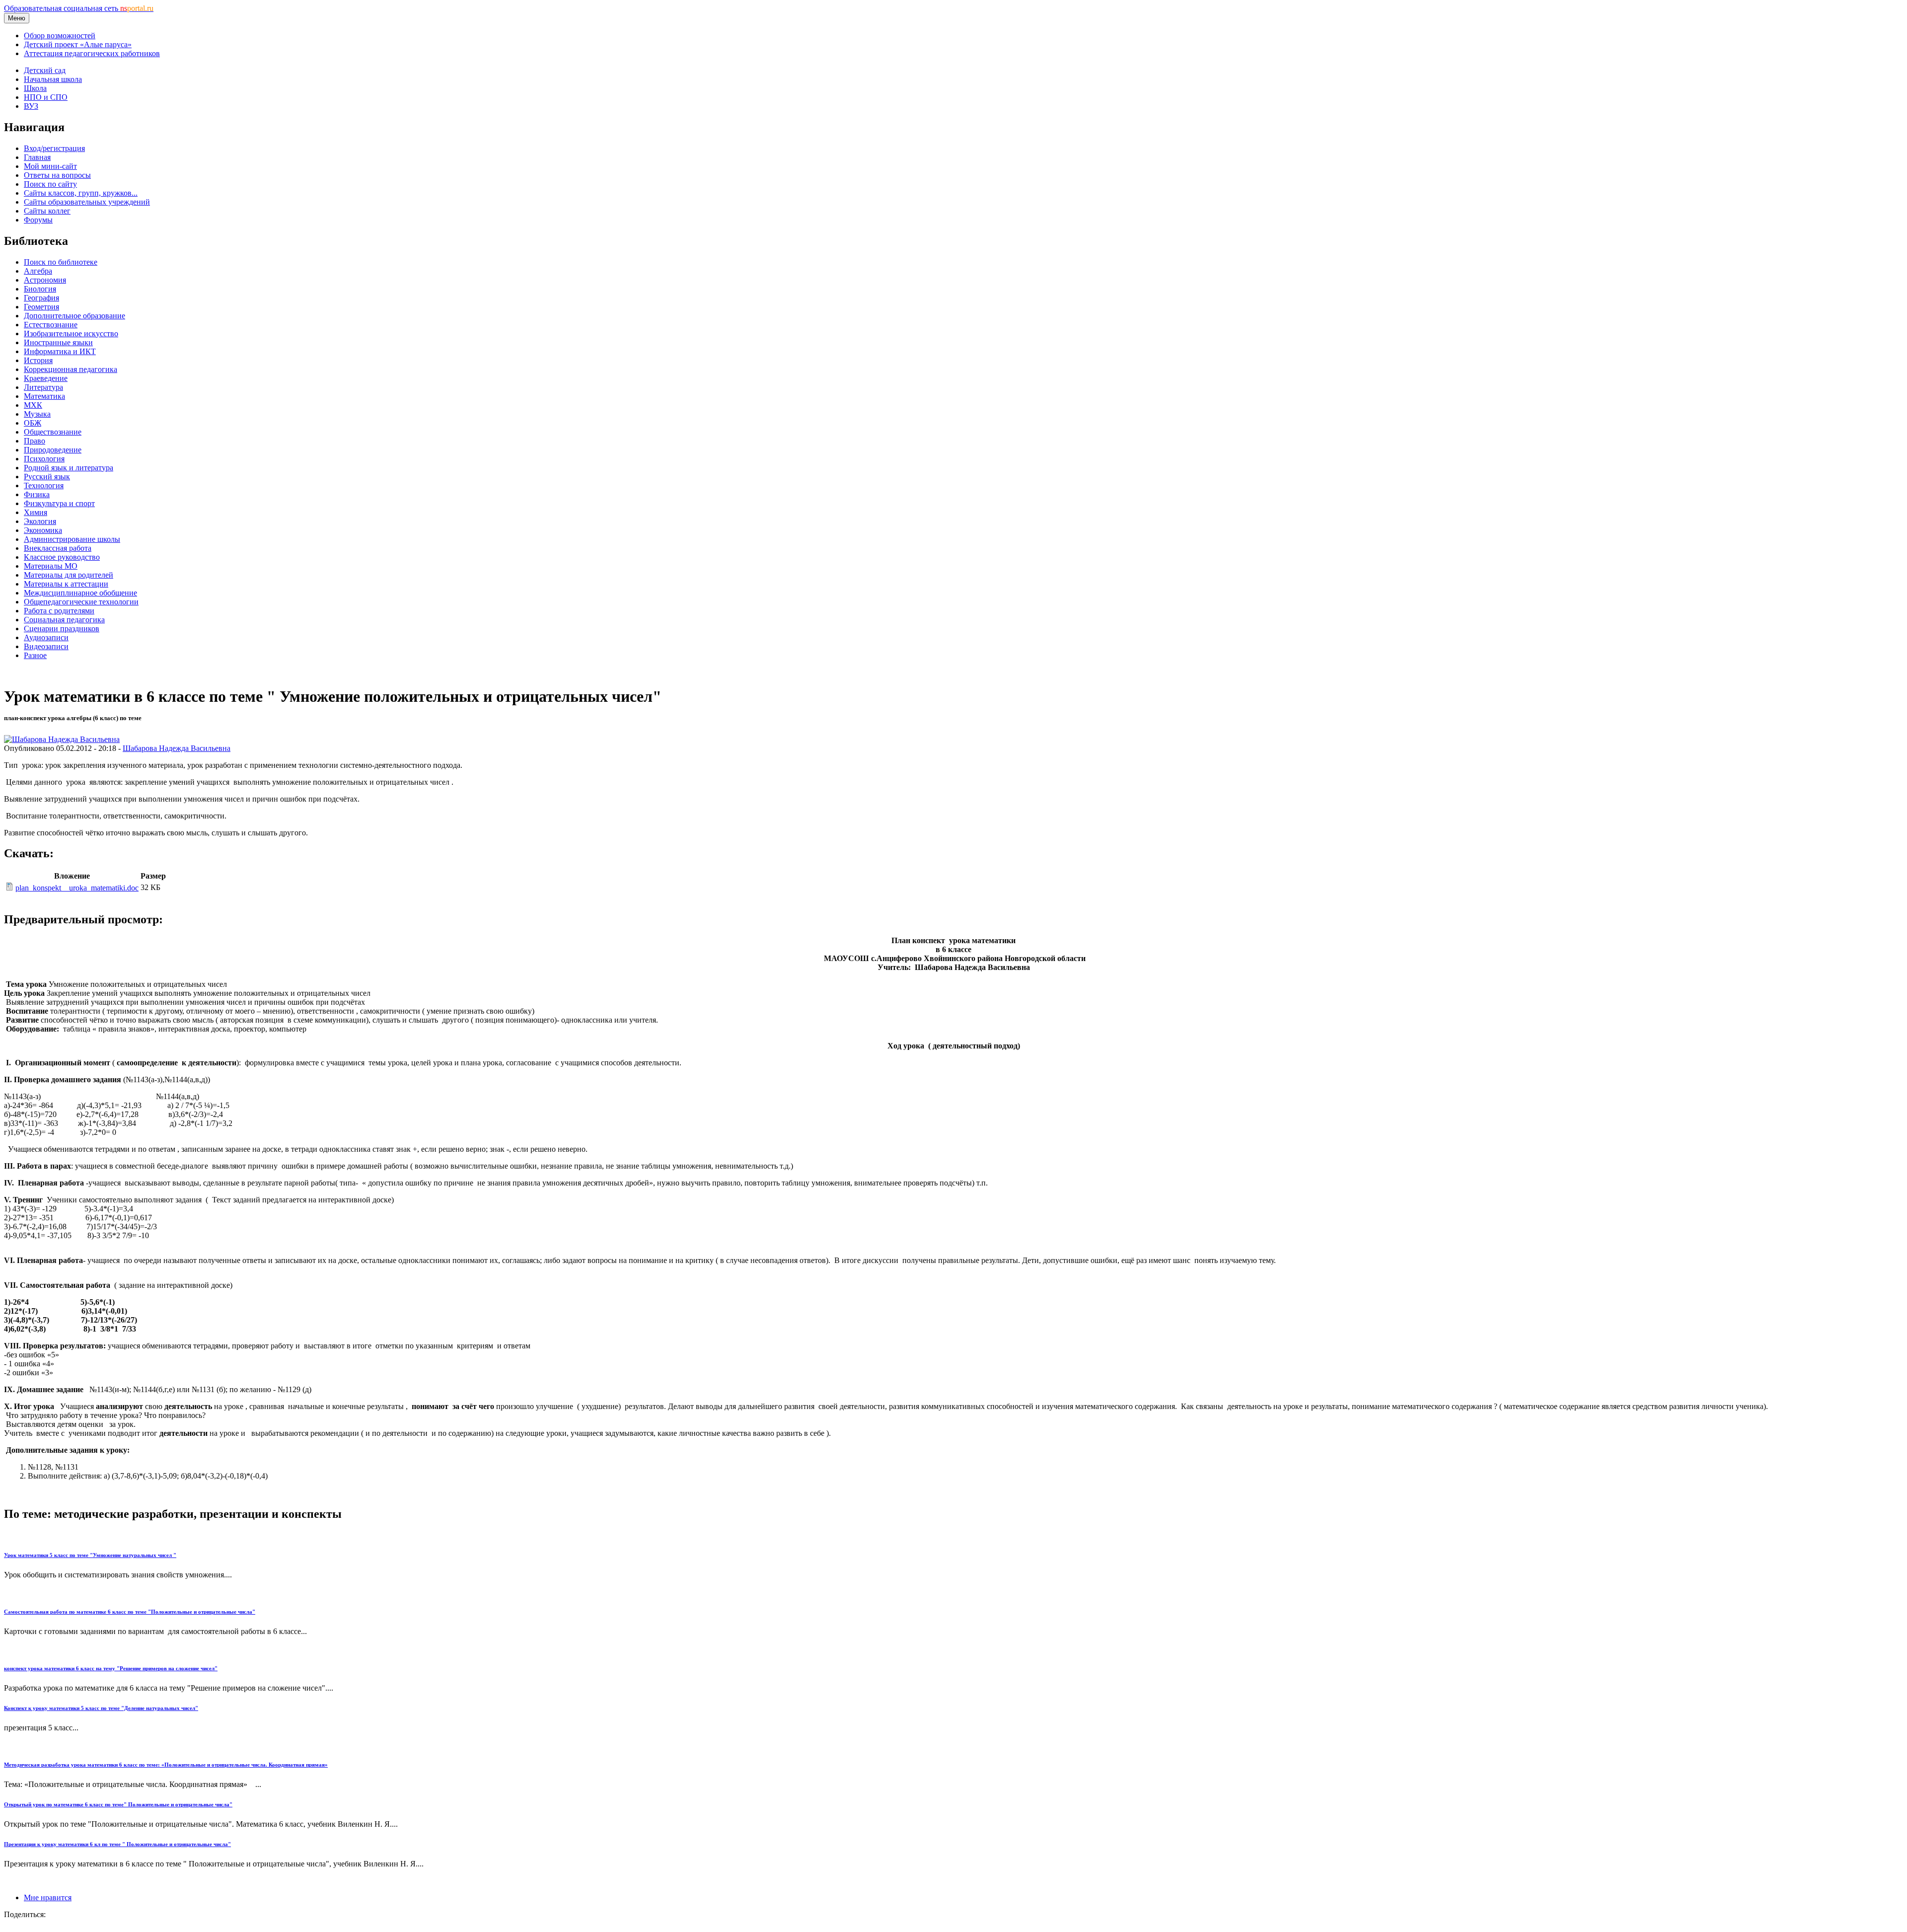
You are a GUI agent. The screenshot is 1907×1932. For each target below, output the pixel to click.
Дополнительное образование (74, 316)
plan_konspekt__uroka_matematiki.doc (77, 888)
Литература (43, 387)
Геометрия (41, 307)
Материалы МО (51, 566)
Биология (40, 289)
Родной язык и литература (69, 468)
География (41, 298)
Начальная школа (53, 79)
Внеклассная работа (58, 548)
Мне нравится (48, 1897)
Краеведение (46, 378)
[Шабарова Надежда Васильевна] (62, 739)
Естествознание (51, 325)
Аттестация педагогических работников (92, 53)
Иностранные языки (58, 342)
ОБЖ (33, 423)
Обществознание (53, 432)
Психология (44, 459)
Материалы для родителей (69, 575)
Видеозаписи (46, 646)
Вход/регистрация (54, 148)
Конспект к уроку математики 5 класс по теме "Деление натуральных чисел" (101, 1708)
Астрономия (45, 280)
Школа (35, 88)
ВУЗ (31, 106)
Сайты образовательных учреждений (87, 202)
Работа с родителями (59, 611)
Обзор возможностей (60, 36)
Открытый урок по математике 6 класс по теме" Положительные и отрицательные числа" (118, 1804)
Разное (35, 655)
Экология (40, 521)
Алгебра (38, 271)
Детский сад (45, 70)
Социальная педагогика (64, 620)
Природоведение (53, 450)
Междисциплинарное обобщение (80, 593)
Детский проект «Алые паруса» (78, 44)
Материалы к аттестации (66, 584)
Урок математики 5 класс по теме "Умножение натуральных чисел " (90, 1555)
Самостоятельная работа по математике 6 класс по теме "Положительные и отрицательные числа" (130, 1612)
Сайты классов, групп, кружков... (81, 193)
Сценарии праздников (62, 629)
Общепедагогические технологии (81, 602)
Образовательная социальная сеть (79, 8)
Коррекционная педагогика (71, 369)
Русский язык (47, 477)
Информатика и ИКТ (60, 351)
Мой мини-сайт (50, 166)
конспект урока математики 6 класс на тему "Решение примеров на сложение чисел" (111, 1668)
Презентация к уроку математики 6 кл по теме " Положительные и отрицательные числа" (117, 1844)
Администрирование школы (72, 539)
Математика (44, 396)
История (38, 360)
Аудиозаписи (46, 637)
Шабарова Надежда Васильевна (177, 748)
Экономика (43, 530)
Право (35, 441)
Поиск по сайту (50, 184)
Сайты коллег (47, 211)
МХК (33, 405)
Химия (36, 512)
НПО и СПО (46, 97)
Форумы (38, 220)
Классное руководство (62, 557)
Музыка (37, 414)
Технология (44, 485)
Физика (37, 494)
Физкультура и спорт (59, 503)
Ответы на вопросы (57, 175)
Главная (37, 157)
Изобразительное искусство (71, 334)
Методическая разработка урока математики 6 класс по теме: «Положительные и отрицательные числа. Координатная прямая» (166, 1765)
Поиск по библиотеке (61, 262)
